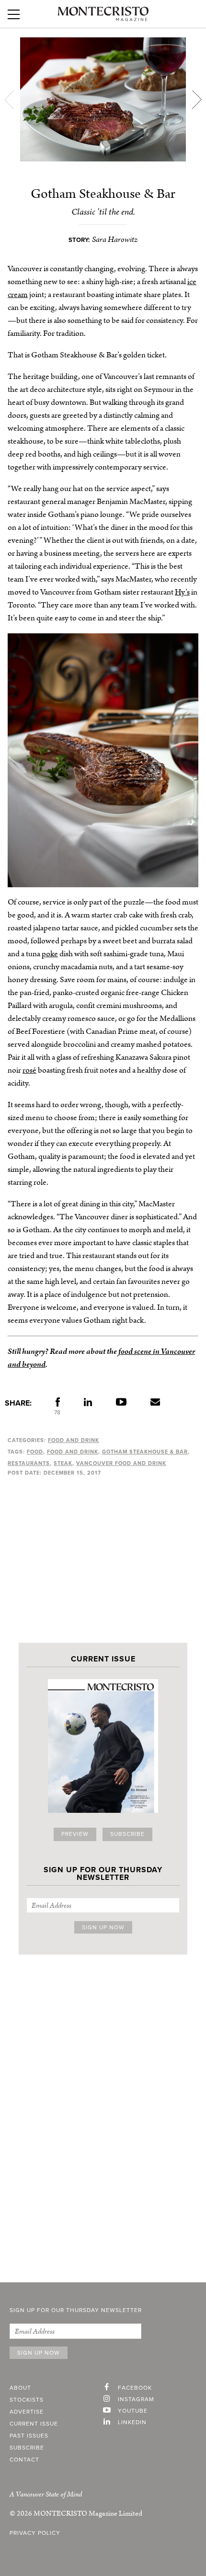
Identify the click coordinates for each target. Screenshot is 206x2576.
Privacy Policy (35, 2533)
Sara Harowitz (115, 240)
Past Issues (29, 2436)
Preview (75, 1834)
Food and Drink (74, 1440)
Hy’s (182, 592)
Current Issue (34, 2424)
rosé (29, 1070)
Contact (24, 2460)
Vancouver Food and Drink (121, 1463)
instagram (136, 2400)
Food (35, 1452)
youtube (133, 2411)
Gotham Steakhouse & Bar (145, 1452)
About (20, 2388)
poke (50, 954)
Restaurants (29, 1463)
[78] (58, 1404)
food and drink (73, 1452)
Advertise (27, 2412)
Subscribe (127, 1834)
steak (63, 1463)
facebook (135, 2388)
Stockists (27, 2400)
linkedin (132, 2423)
